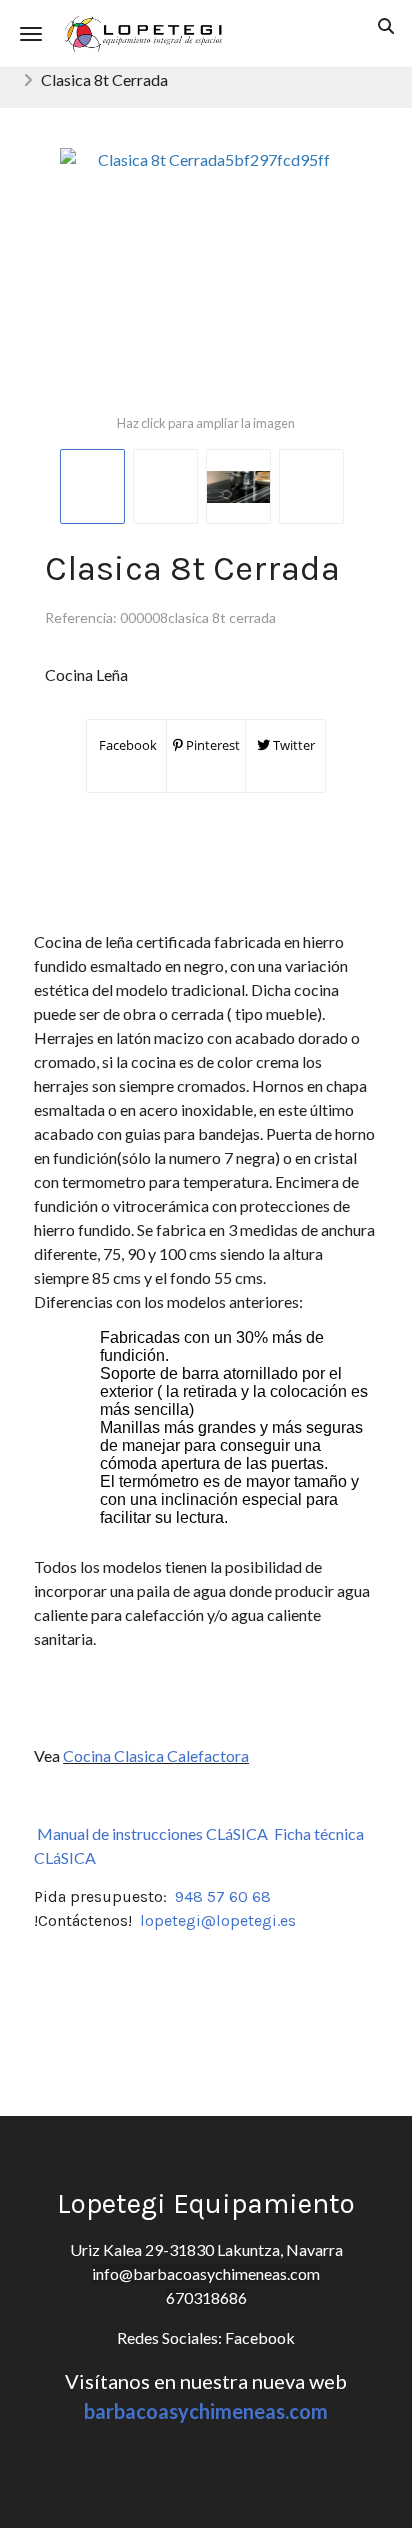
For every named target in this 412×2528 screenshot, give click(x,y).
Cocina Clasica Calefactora (156, 1755)
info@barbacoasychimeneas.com (206, 2273)
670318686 (206, 2297)
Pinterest (211, 745)
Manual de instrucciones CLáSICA (152, 1833)
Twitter (292, 745)
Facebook (126, 745)
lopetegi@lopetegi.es (218, 1920)
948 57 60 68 (223, 1896)
